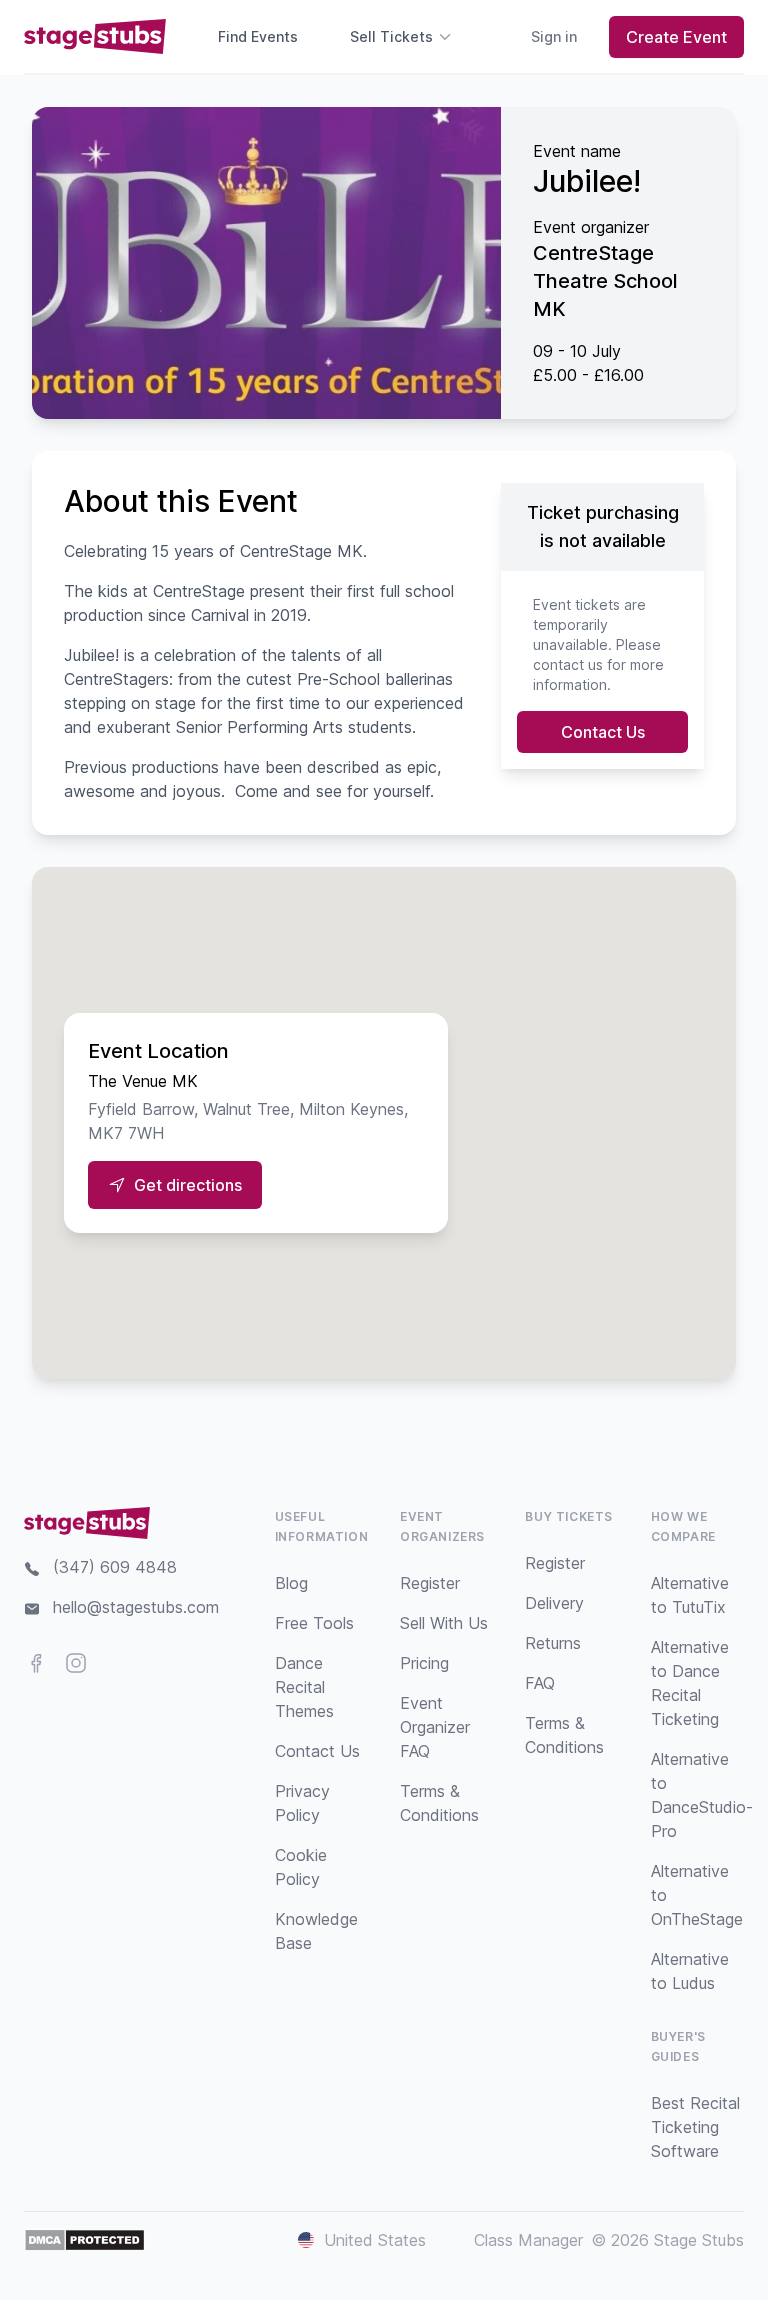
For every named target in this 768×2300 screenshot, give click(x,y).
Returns (553, 1643)
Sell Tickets (391, 36)
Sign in (554, 36)
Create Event (676, 37)
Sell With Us (444, 1623)
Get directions (188, 1185)
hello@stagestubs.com (136, 1607)
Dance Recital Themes (304, 1687)
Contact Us (603, 732)
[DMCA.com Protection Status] (84, 2240)
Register (430, 1583)
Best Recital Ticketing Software (695, 2127)
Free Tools (314, 1623)
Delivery (554, 1603)
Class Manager (528, 2240)
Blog (291, 1583)
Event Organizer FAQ (435, 1727)
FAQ (540, 1683)
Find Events (258, 36)
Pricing (424, 1663)
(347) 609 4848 (115, 1567)
